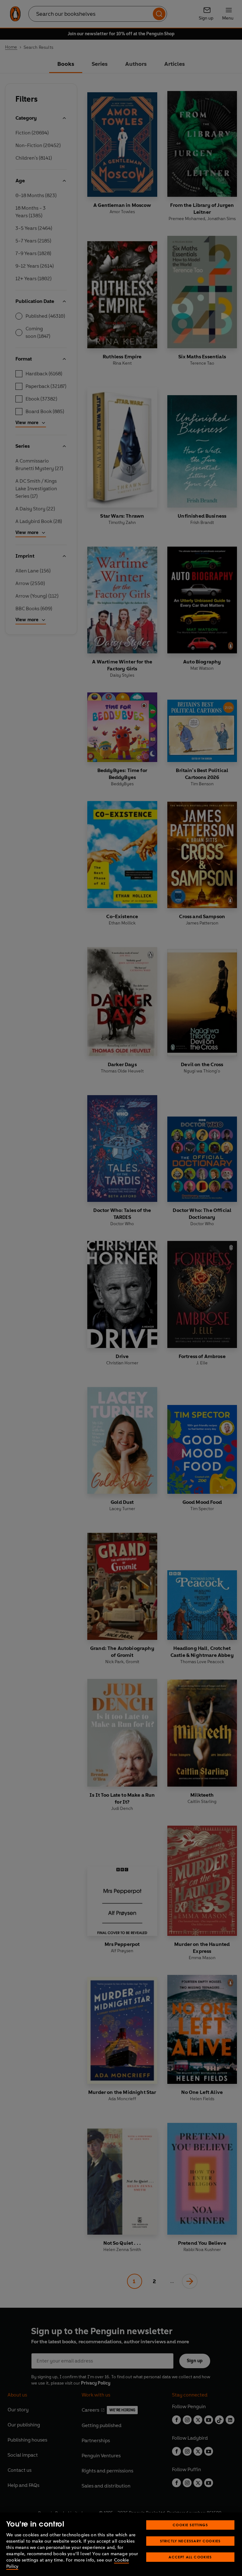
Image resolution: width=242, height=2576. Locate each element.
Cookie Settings (190, 2525)
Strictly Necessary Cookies (190, 2541)
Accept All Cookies (190, 2557)
